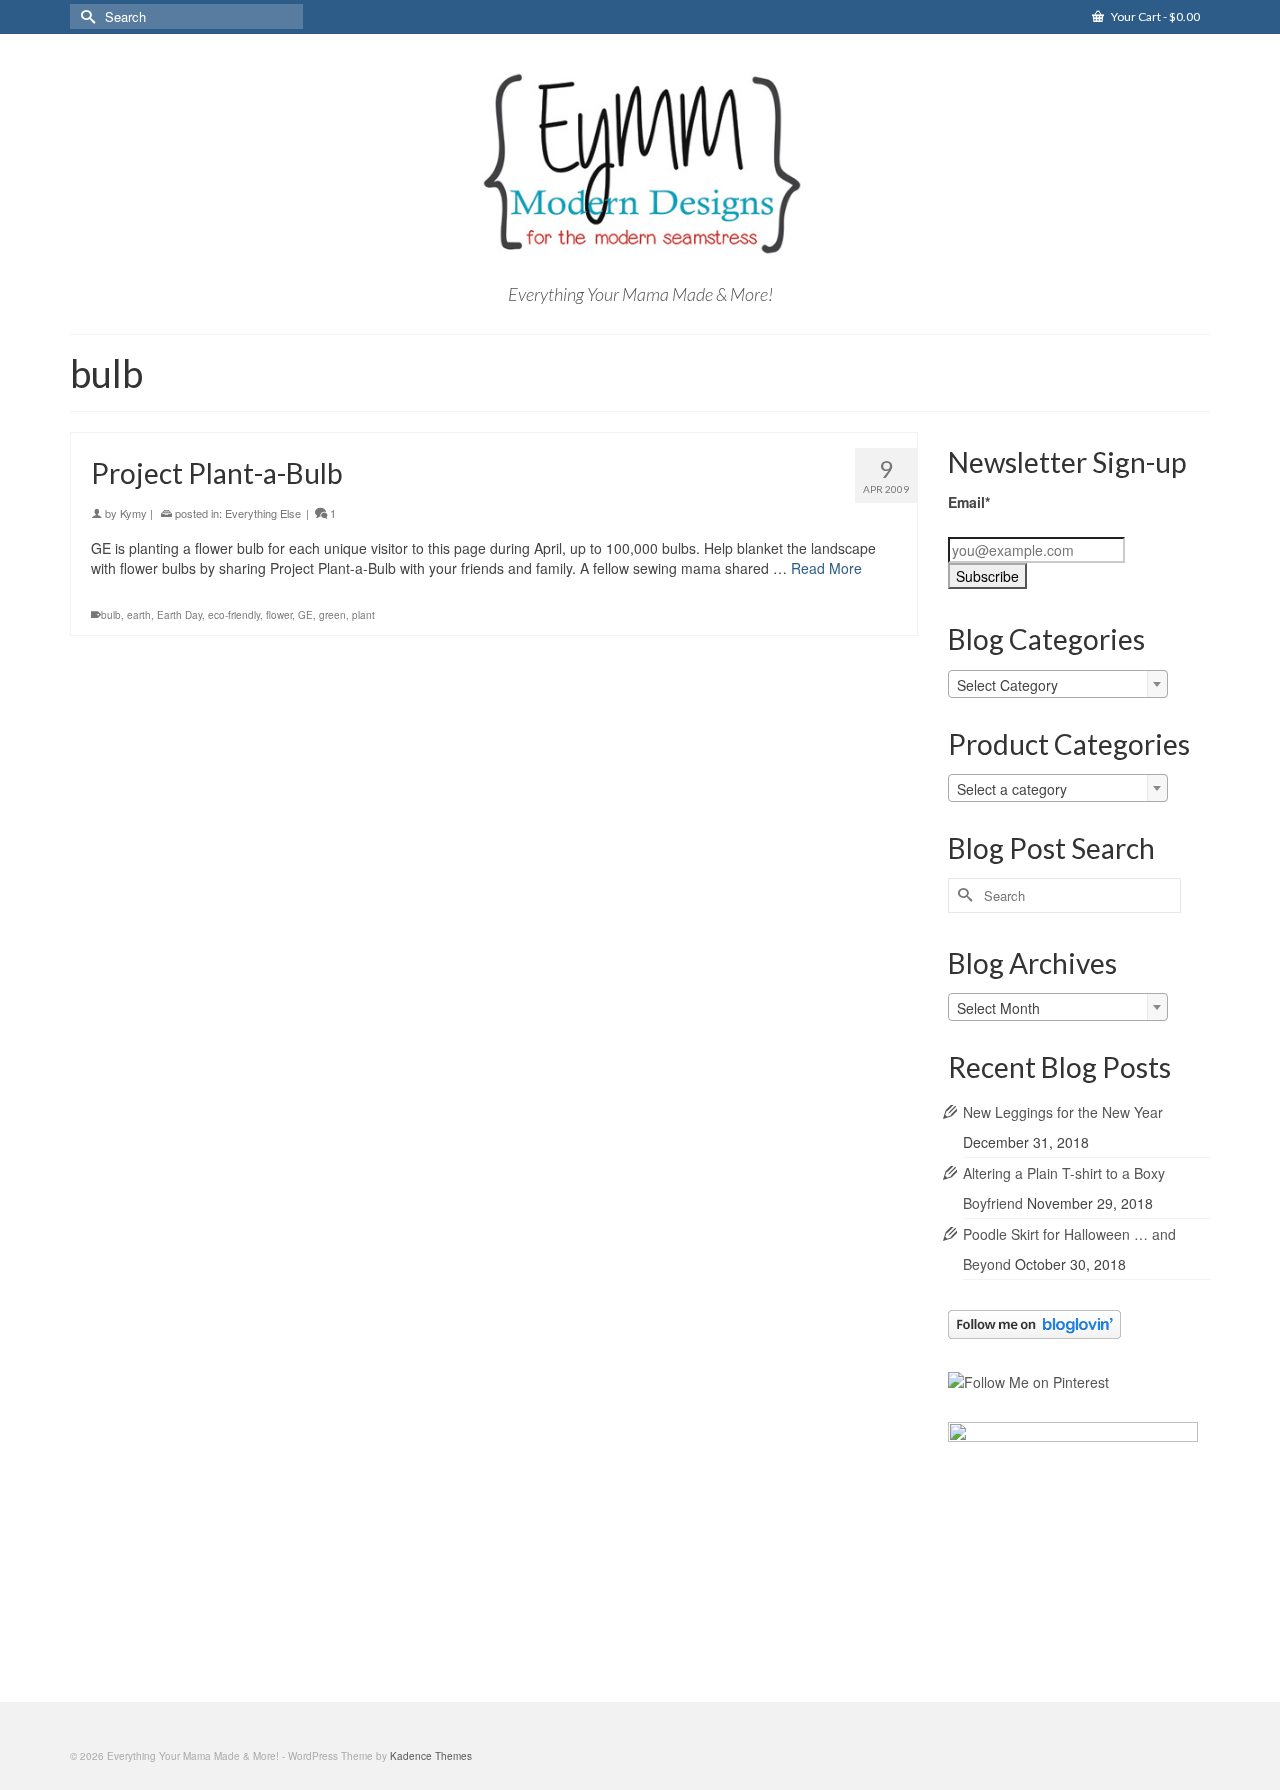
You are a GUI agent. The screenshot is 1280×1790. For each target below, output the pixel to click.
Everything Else (263, 513)
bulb (111, 615)
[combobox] (1058, 684)
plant (363, 615)
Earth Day (179, 615)
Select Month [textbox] (998, 1008)
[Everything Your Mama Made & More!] (640, 164)
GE (305, 615)
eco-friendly (234, 615)
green (332, 615)
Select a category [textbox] (1012, 789)
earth (139, 615)
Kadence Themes (431, 1756)
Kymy (133, 513)
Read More (826, 568)
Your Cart (1154, 16)
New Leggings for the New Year (1063, 1112)
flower (279, 615)
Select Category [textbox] (1007, 685)
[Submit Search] (85, 16)
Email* (969, 502)
